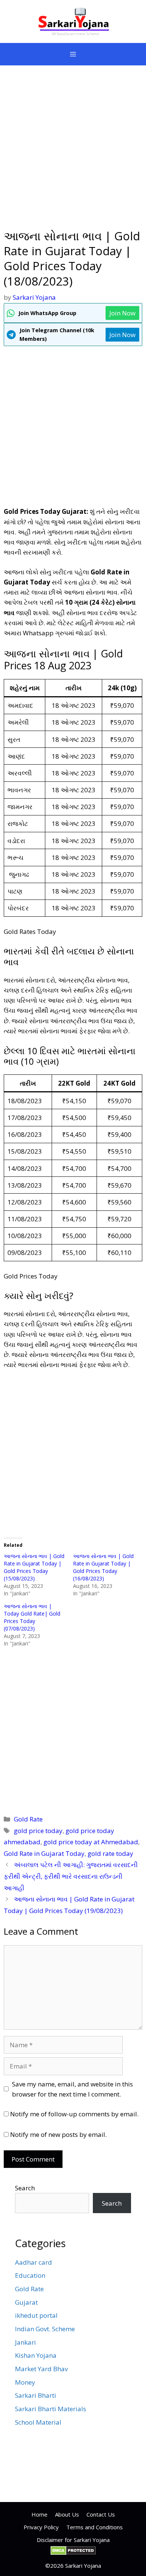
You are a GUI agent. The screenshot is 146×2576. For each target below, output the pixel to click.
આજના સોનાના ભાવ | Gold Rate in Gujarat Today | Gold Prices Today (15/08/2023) (34, 1567)
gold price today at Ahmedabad (91, 1842)
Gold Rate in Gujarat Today (44, 1853)
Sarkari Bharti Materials (51, 2409)
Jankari (25, 2342)
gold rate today (110, 1853)
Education (30, 2275)
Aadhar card (34, 2262)
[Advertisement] (73, 152)
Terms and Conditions (95, 2527)
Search (25, 2188)
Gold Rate (28, 1819)
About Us (67, 2514)
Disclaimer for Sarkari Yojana (73, 2540)
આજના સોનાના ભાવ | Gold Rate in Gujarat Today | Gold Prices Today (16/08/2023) (103, 1567)
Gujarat (26, 2302)
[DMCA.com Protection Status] (73, 2553)
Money (25, 2382)
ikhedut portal (36, 2315)
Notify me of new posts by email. (58, 2134)
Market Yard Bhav (41, 2369)
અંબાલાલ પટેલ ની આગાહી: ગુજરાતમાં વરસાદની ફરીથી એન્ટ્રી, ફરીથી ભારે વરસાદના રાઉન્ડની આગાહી (71, 1876)
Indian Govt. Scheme (45, 2329)
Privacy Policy (41, 2527)
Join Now (122, 313)
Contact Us (101, 2514)
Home (39, 2514)
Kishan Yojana (36, 2355)
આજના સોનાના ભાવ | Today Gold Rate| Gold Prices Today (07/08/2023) (32, 1617)
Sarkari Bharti (36, 2395)
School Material (38, 2422)
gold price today (38, 1831)
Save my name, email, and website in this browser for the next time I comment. (72, 2089)
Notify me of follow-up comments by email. (74, 2114)
